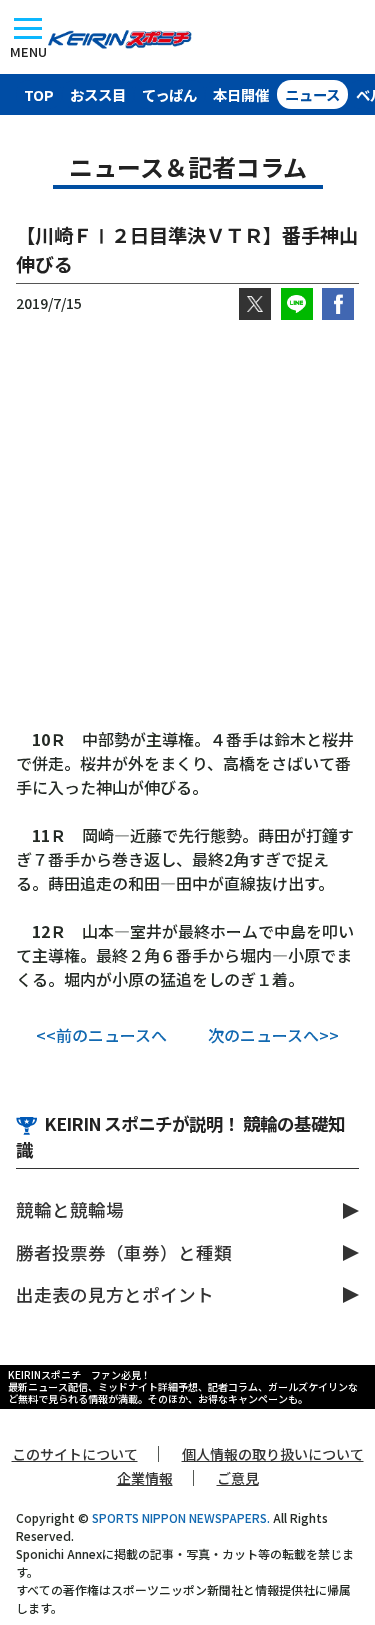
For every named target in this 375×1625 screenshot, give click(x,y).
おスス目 (98, 94)
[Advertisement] (187, 523)
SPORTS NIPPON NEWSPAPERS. (181, 1517)
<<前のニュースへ (101, 1035)
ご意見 (238, 1478)
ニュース (312, 94)
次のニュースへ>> (273, 1035)
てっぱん (169, 94)
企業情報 (145, 1478)
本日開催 (241, 94)
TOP (39, 94)
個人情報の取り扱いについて (273, 1454)
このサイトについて (75, 1454)
